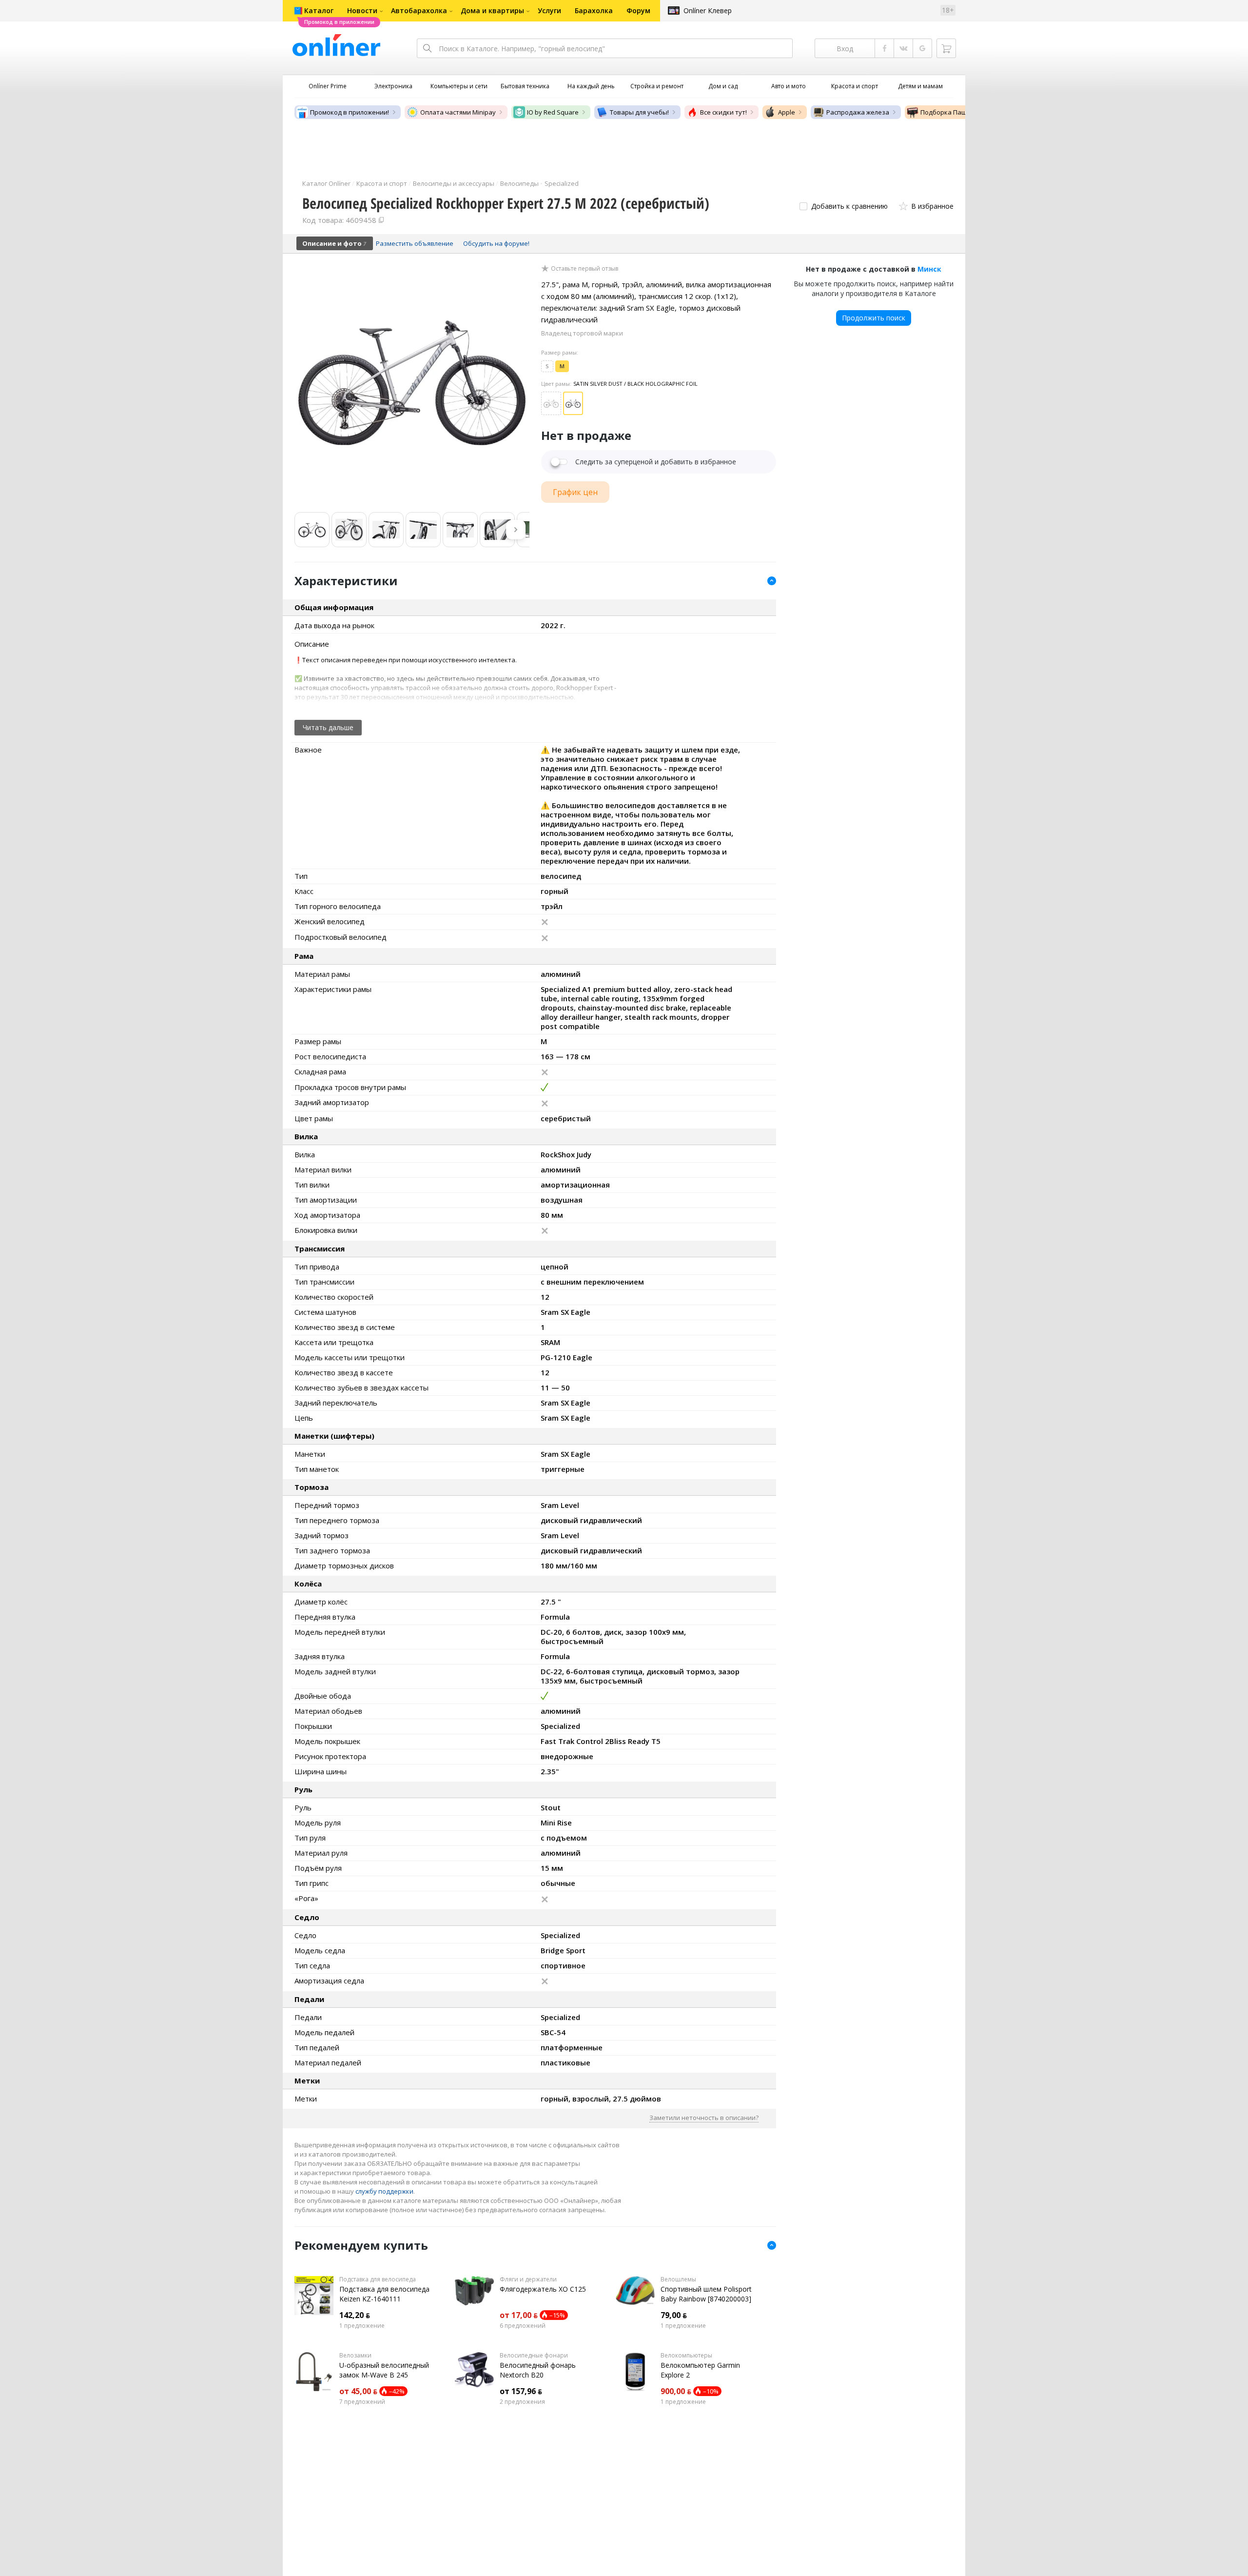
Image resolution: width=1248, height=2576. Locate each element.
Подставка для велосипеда (378, 2279)
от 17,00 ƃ (519, 2315)
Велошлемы (678, 2279)
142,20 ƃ (355, 2315)
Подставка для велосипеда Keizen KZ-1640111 (384, 2294)
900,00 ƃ (676, 2391)
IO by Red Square (553, 112)
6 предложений (523, 2326)
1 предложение (362, 2326)
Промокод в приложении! (350, 112)
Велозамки (355, 2356)
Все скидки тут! (723, 112)
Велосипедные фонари (534, 2356)
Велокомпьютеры (686, 2356)
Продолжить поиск (874, 318)
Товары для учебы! (639, 112)
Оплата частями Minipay (458, 112)
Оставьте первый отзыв (585, 269)
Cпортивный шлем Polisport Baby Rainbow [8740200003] (706, 2294)
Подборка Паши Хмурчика (962, 112)
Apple (787, 112)
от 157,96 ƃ (521, 2391)
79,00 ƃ (674, 2315)
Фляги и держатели (528, 2279)
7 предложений (362, 2402)
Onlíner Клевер (708, 10)
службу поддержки (384, 2191)
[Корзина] (946, 48)
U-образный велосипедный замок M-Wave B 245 (384, 2370)
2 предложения (522, 2402)
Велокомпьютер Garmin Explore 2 (700, 2370)
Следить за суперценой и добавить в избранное (656, 462)
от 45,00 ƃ (358, 2391)
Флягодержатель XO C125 (543, 2289)
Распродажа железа (858, 112)
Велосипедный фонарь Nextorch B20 (538, 2370)
